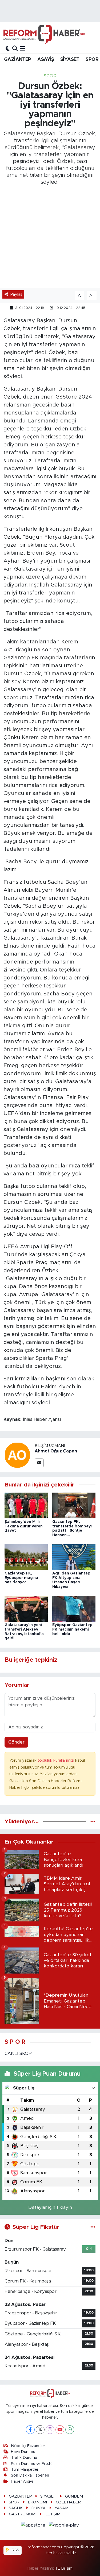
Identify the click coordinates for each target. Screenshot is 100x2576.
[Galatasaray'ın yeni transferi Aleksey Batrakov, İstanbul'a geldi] (26, 1609)
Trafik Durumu (24, 2458)
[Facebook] (30, 2430)
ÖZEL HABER (68, 2502)
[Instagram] (50, 2430)
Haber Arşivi (22, 2481)
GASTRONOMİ (23, 2514)
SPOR (92, 60)
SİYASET (70, 60)
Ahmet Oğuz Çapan (56, 1451)
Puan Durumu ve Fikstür (32, 2464)
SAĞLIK (16, 2508)
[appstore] (34, 2526)
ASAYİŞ (46, 60)
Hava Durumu (23, 2452)
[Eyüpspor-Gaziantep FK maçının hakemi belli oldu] (74, 1609)
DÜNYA (38, 2508)
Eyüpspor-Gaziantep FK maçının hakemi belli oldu (72, 1630)
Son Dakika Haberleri (30, 2475)
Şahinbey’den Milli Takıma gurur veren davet (24, 1526)
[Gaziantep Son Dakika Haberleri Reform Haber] (44, 34)
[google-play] (64, 2526)
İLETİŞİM (53, 2514)
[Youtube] (60, 2430)
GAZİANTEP (18, 60)
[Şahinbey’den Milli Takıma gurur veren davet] (26, 1505)
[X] (40, 2430)
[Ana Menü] (23, 49)
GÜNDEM (74, 2496)
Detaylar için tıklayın (50, 2207)
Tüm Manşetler (25, 2470)
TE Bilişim (64, 2568)
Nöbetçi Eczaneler (28, 2446)
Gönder (16, 1742)
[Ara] (15, 49)
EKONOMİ (37, 2502)
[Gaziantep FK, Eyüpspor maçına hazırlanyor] (26, 1557)
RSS (15, 2550)
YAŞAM (61, 2508)
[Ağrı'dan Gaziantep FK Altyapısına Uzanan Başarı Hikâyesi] (74, 1557)
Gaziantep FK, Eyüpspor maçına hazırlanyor (21, 1578)
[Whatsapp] (70, 2430)
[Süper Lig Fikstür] (93, 2227)
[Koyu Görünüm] (8, 49)
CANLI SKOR (18, 2053)
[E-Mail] (39, 1463)
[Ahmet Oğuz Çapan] (17, 1455)
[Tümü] (93, 1822)
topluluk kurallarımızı (56, 1760)
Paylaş (16, 294)
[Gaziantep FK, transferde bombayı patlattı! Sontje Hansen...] (74, 1505)
